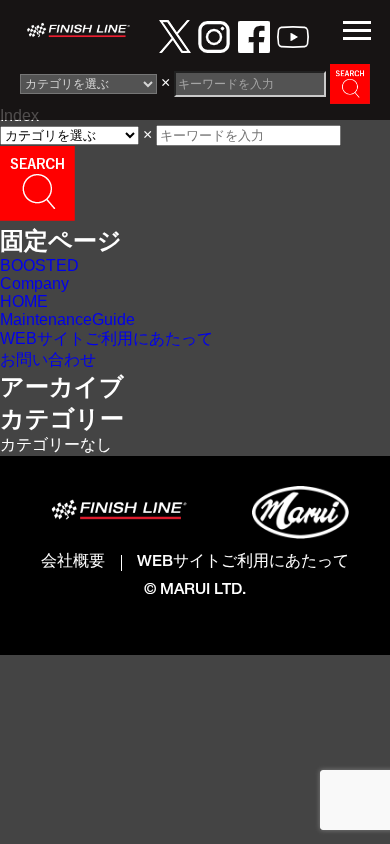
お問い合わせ (48, 359)
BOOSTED (39, 265)
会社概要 (73, 562)
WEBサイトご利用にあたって (106, 338)
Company (34, 283)
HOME (24, 301)
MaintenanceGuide (67, 319)
